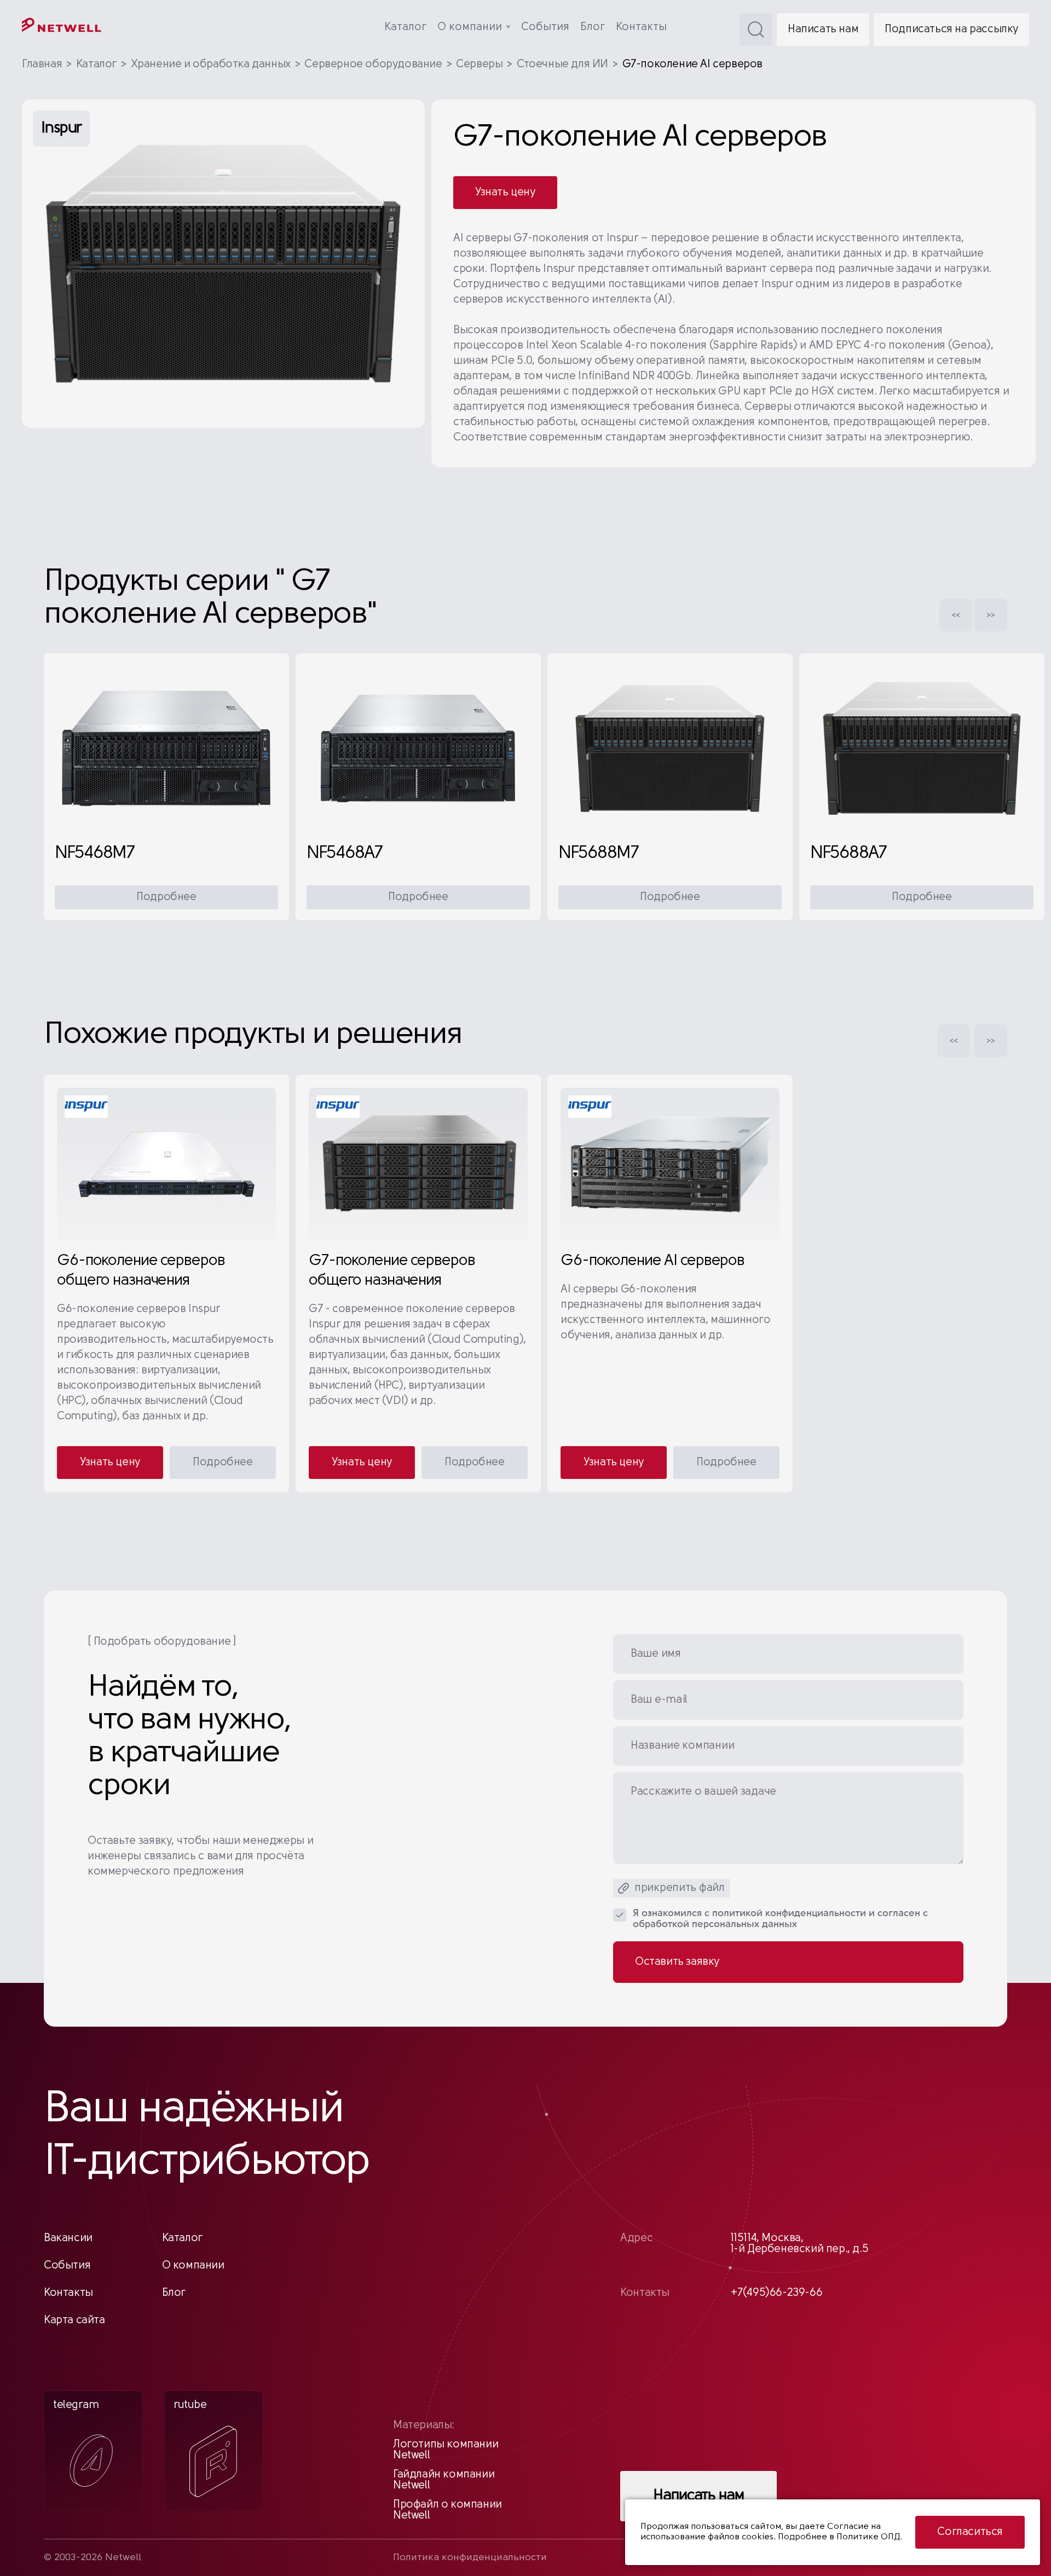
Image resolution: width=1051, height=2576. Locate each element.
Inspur (61, 129)
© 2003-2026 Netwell (93, 2558)
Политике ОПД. (869, 2537)
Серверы (479, 65)
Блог (593, 27)
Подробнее (166, 897)
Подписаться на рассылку (951, 30)
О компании (470, 27)
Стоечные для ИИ (562, 65)
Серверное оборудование (373, 65)
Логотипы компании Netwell (446, 2450)
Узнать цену (505, 193)
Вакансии (68, 2238)
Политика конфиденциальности (470, 2558)
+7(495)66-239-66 (776, 2293)
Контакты (641, 27)
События (545, 27)
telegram (76, 2405)
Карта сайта (74, 2320)
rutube (190, 2405)
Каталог (405, 27)
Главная (42, 65)
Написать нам (823, 30)
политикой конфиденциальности (789, 1914)
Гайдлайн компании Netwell (444, 2480)
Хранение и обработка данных (211, 65)
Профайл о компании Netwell (447, 2510)
